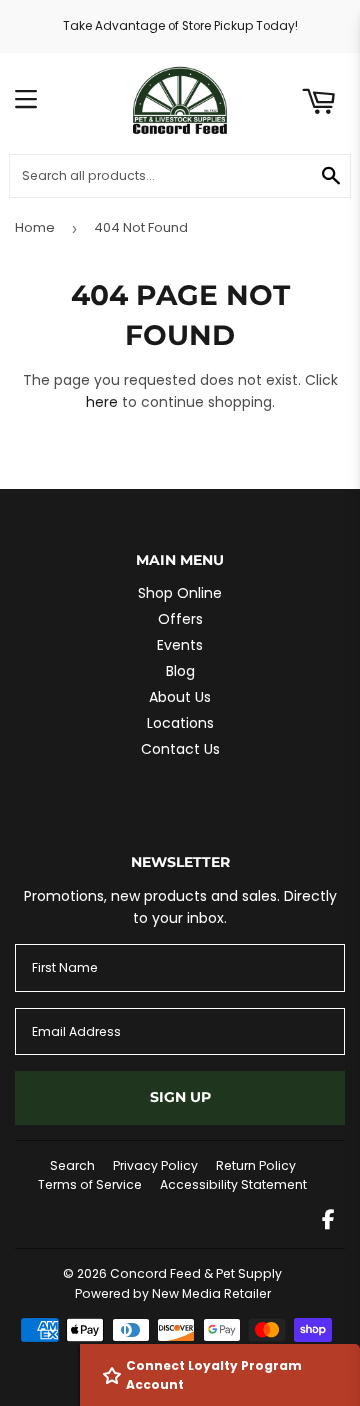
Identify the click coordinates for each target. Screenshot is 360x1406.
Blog (180, 671)
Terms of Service (90, 1184)
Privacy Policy (155, 1165)
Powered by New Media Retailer (173, 1293)
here (102, 402)
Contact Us (180, 749)
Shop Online (180, 593)
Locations (180, 723)
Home (35, 227)
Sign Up (180, 1097)
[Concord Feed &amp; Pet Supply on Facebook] (328, 1222)
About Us (180, 697)
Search (72, 1165)
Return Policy (256, 1165)
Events (180, 645)
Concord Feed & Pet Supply (196, 1273)
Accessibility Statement (233, 1184)
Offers (180, 619)
